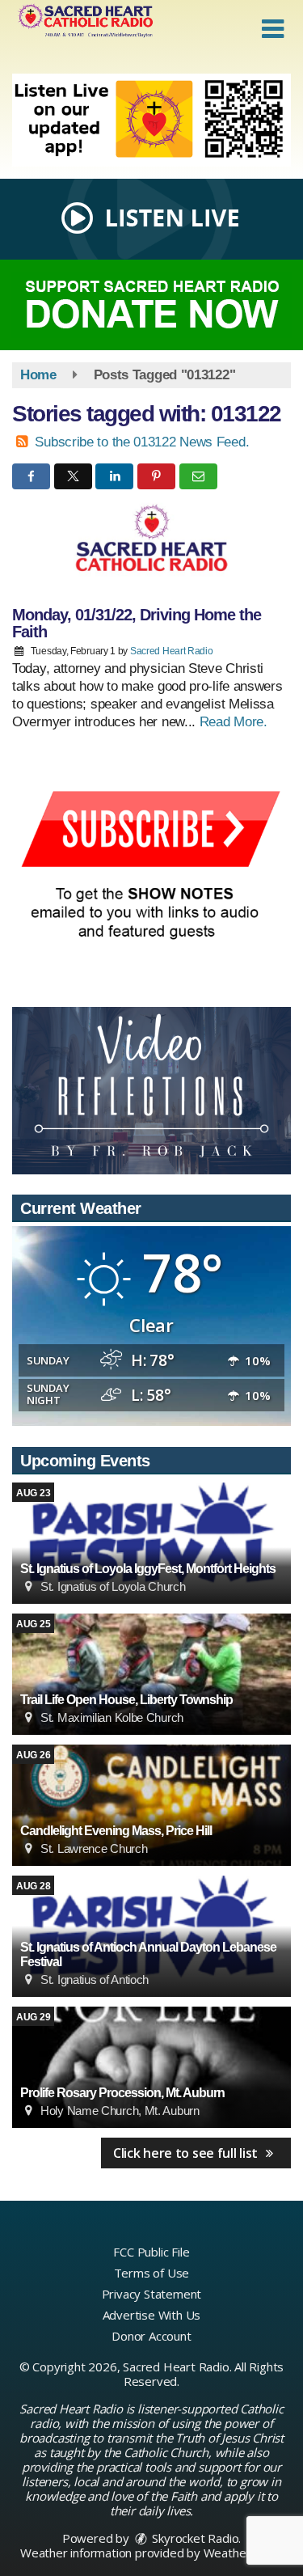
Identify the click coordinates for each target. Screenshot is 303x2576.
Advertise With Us (152, 2315)
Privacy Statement (152, 2294)
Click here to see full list (187, 2153)
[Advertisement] (151, 120)
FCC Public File (151, 2252)
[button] (273, 29)
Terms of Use (152, 2273)
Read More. (234, 722)
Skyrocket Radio (194, 2538)
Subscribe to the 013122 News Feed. (142, 442)
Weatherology (242, 2553)
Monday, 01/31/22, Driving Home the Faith (137, 623)
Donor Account (151, 2336)
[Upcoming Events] (151, 1543)
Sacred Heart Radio (172, 651)
